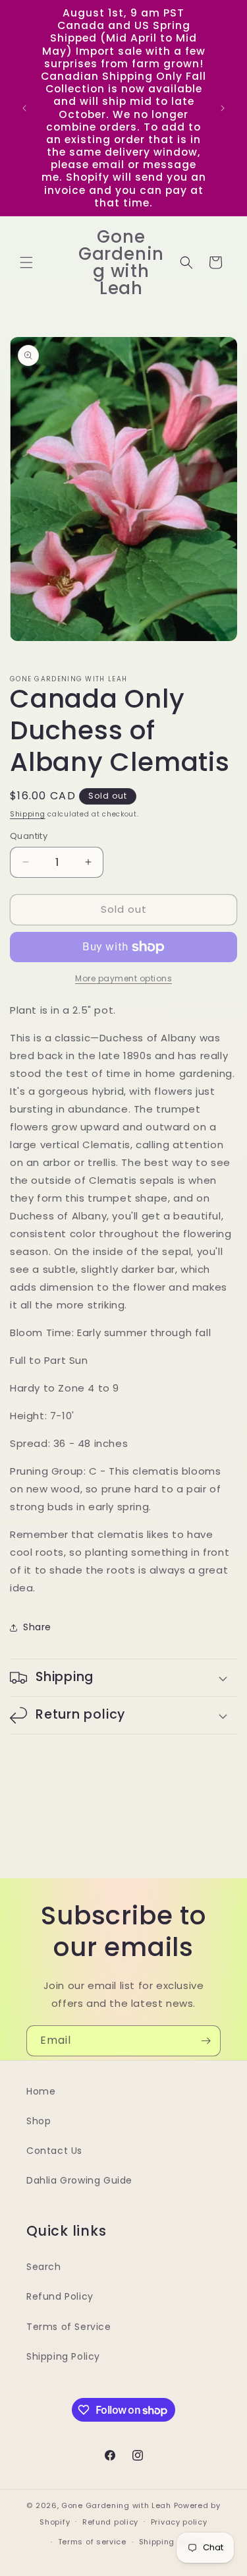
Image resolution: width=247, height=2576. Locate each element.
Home (41, 2091)
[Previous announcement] (24, 108)
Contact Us (54, 2151)
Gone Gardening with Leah (116, 2505)
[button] (26, 262)
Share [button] (37, 1627)
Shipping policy (171, 2542)
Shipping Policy (63, 2356)
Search (44, 2267)
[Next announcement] (223, 108)
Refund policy (110, 2522)
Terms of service (92, 2542)
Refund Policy (60, 2296)
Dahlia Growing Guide (79, 2180)
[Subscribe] (206, 2041)
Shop (39, 2121)
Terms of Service (69, 2327)
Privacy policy (179, 2522)
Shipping (28, 814)
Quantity (29, 836)
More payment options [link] (123, 978)
